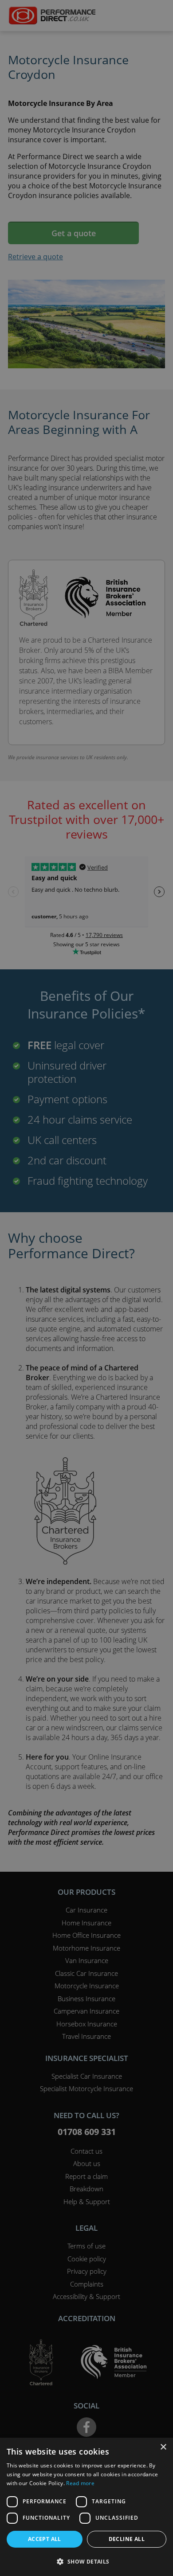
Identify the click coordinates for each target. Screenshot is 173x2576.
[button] (86, 2561)
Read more (80, 2483)
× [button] (163, 2447)
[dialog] (86, 1288)
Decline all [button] (127, 2539)
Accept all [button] (45, 2539)
